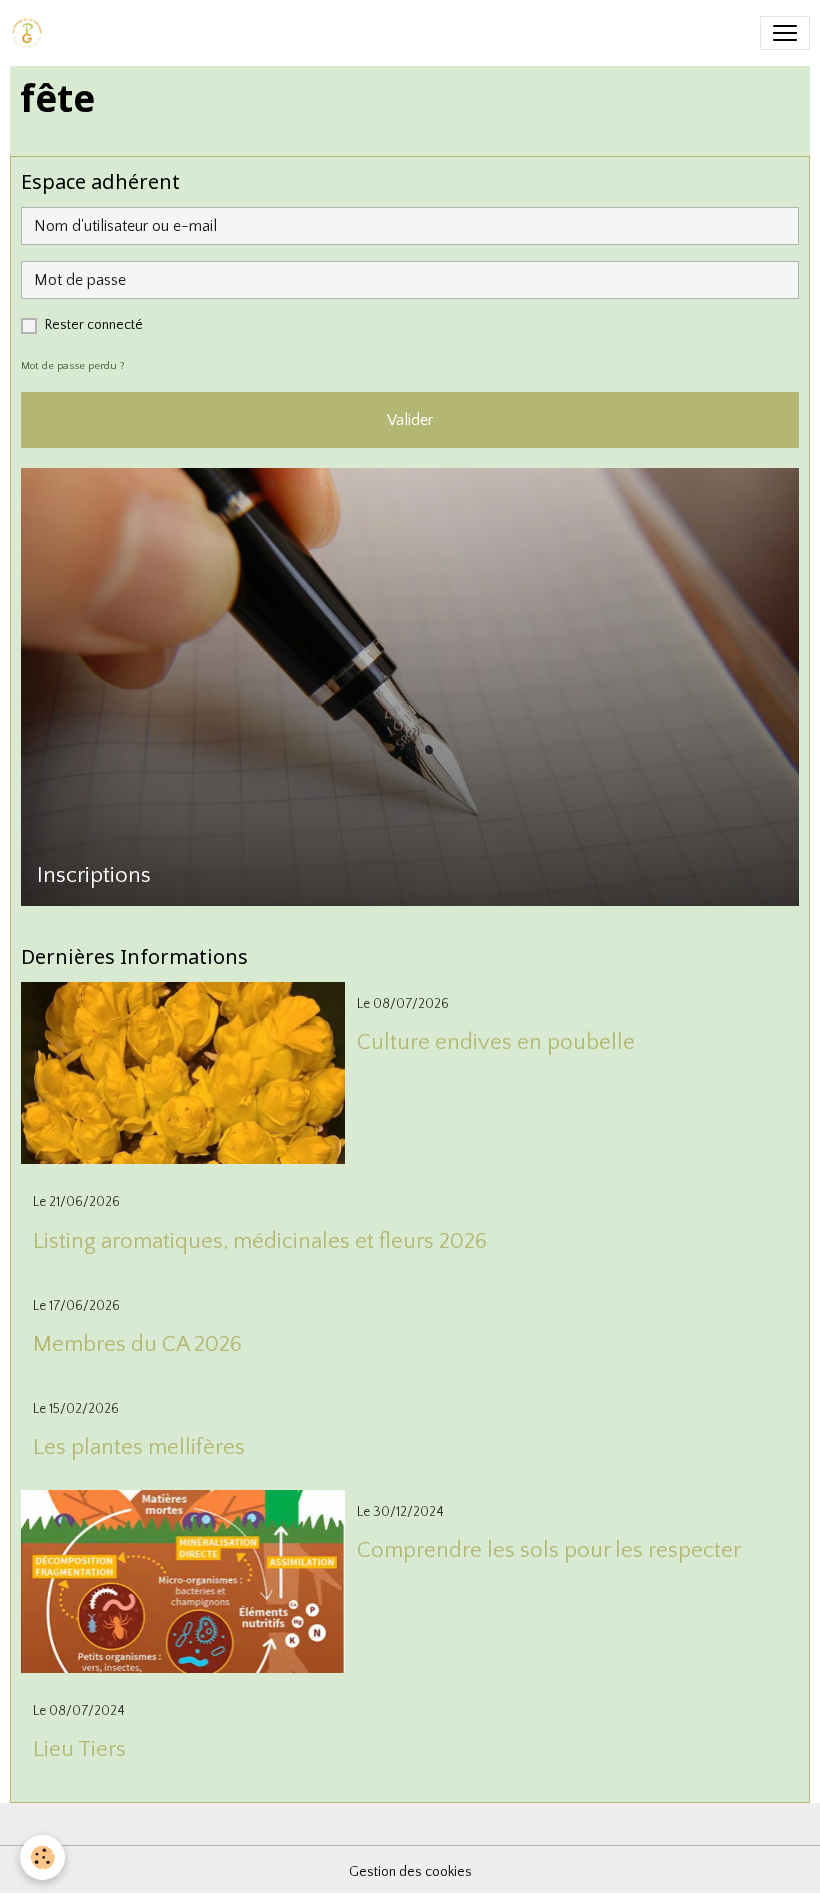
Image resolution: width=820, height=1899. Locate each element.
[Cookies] (42, 1857)
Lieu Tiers (79, 1749)
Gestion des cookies (410, 1872)
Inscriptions (94, 875)
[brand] (31, 33)
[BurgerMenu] (785, 33)
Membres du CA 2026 (137, 1344)
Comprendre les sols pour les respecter (549, 1550)
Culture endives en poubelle (496, 1042)
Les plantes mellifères (139, 1447)
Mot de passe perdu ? (73, 366)
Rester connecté (94, 325)
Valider (410, 420)
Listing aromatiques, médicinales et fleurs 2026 (260, 1241)
